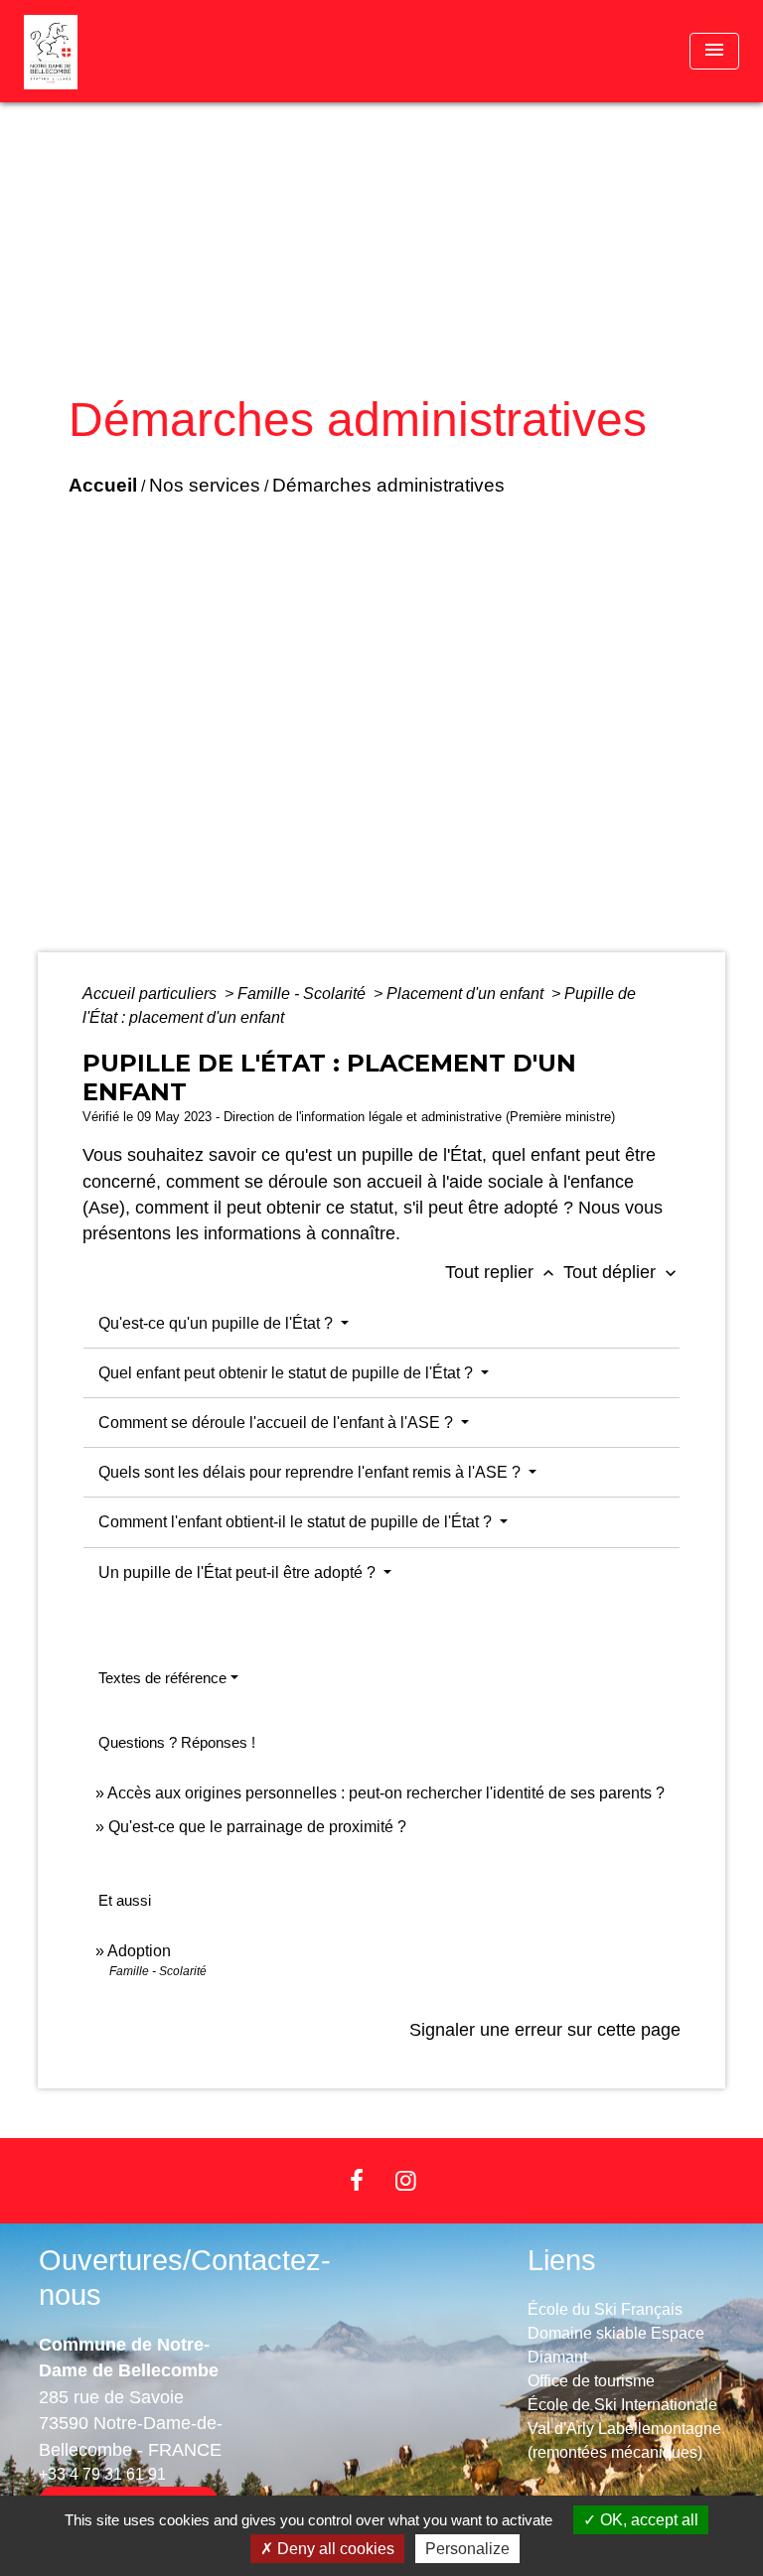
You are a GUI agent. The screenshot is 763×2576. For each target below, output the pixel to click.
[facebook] (357, 2180)
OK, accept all (647, 2520)
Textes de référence (162, 1678)
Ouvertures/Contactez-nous (185, 2278)
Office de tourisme (591, 2381)
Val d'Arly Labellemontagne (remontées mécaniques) (624, 2440)
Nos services (205, 485)
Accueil (103, 485)
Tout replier (502, 1272)
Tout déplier (622, 1272)
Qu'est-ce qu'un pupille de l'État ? (218, 1323)
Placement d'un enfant (467, 994)
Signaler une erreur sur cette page (545, 2030)
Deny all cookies (334, 2549)
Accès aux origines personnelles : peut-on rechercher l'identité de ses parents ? (386, 1793)
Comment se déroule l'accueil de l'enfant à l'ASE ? (278, 1423)
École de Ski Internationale (622, 2405)
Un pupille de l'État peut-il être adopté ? (239, 1573)
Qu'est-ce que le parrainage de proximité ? (257, 1827)
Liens (562, 2260)
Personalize (467, 2549)
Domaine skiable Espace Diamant (616, 2345)
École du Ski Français (605, 2309)
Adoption (139, 1951)
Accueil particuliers (152, 994)
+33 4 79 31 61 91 (102, 2474)
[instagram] (406, 2180)
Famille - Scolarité (304, 994)
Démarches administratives (388, 485)
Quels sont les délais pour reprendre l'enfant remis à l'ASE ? (311, 1472)
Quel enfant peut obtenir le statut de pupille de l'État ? (288, 1373)
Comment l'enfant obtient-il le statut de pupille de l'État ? (297, 1522)
